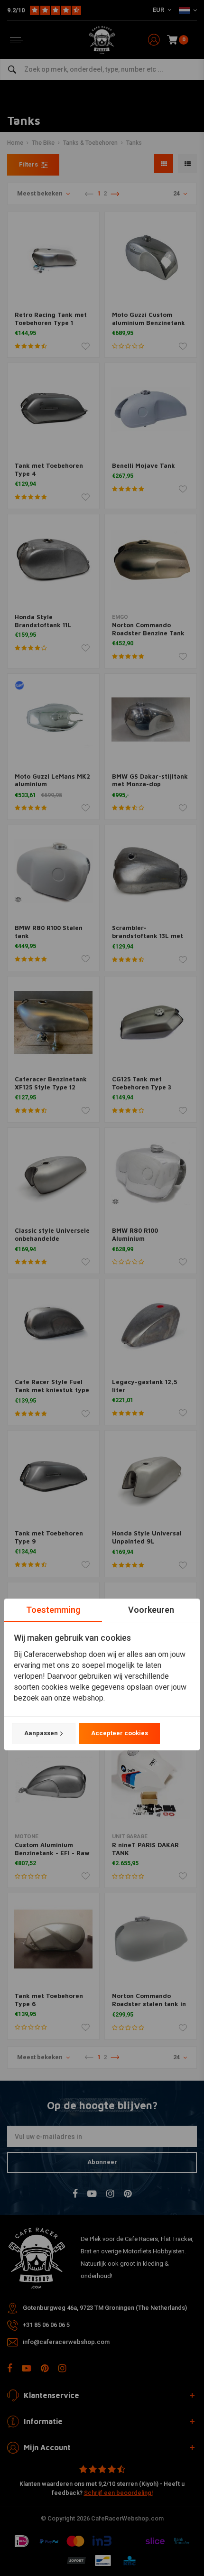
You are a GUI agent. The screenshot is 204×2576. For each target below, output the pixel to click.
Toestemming (53, 1610)
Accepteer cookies (120, 1733)
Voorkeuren (151, 1610)
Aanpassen (41, 1733)
